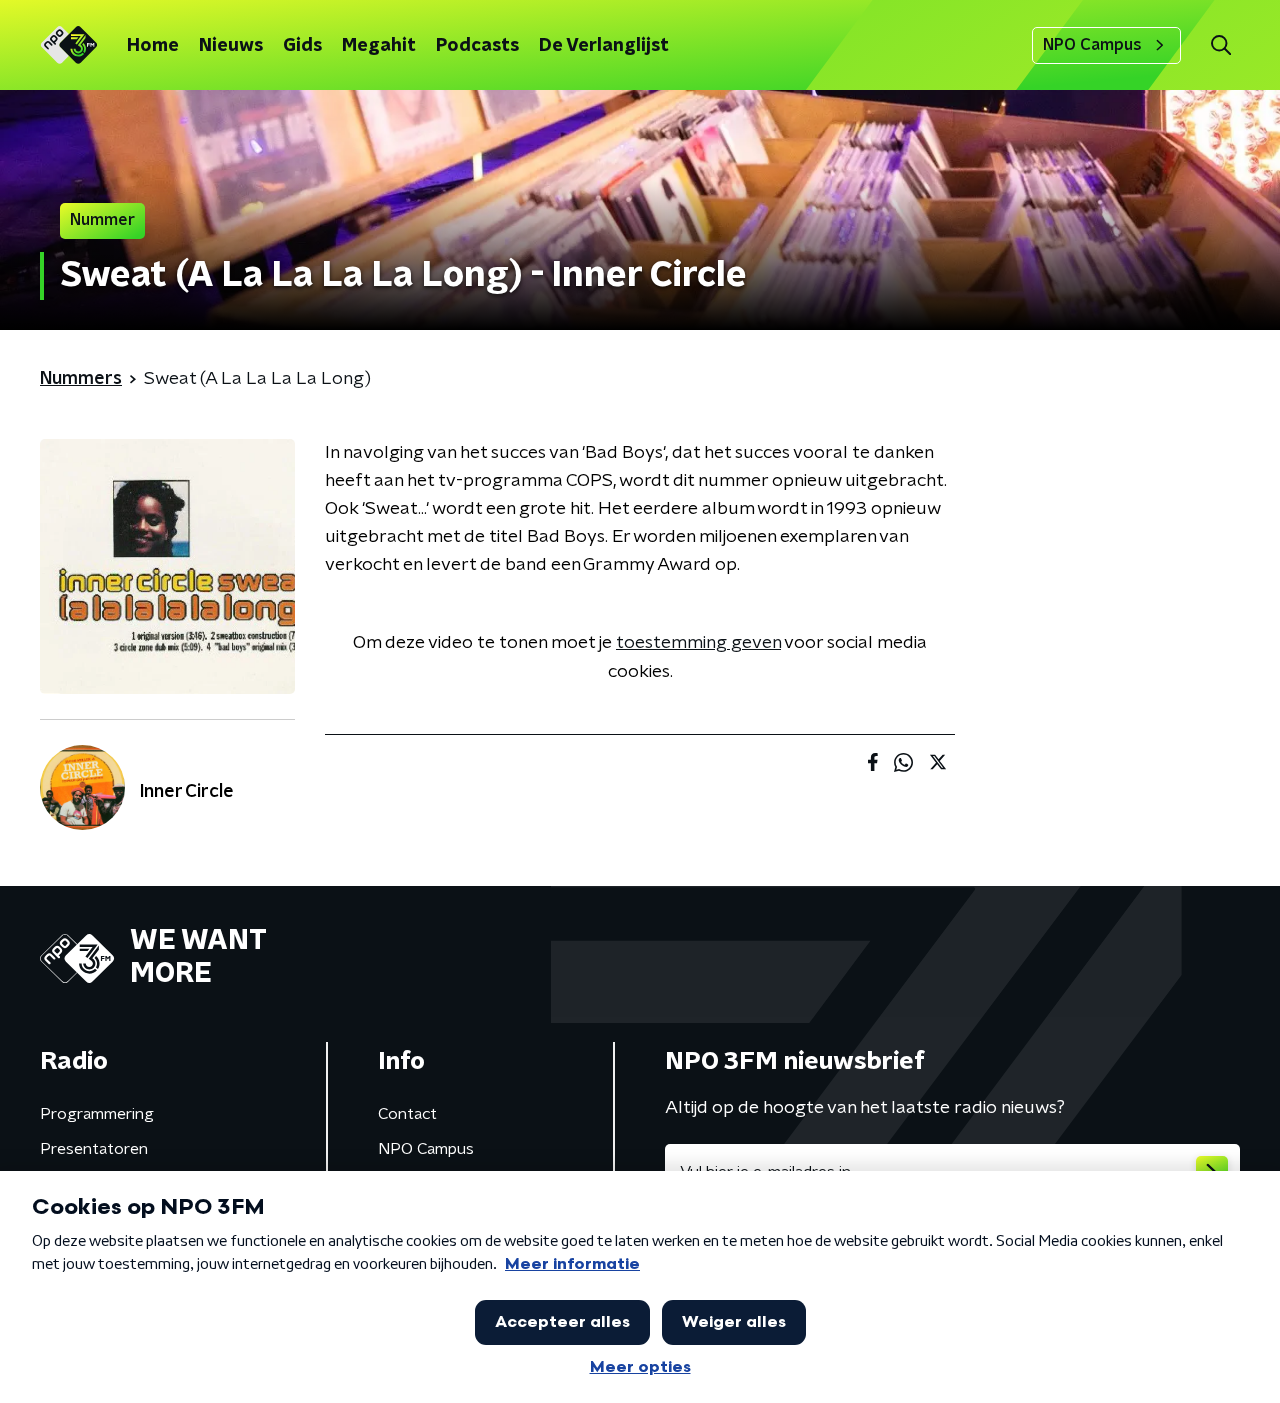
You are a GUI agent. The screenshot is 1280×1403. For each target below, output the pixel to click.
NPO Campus (1092, 45)
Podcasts (477, 46)
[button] (1220, 45)
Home (153, 46)
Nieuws (231, 46)
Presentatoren (94, 1149)
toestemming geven (698, 643)
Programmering (97, 1114)
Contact (407, 1114)
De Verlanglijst (604, 46)
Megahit (379, 46)
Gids (302, 46)
